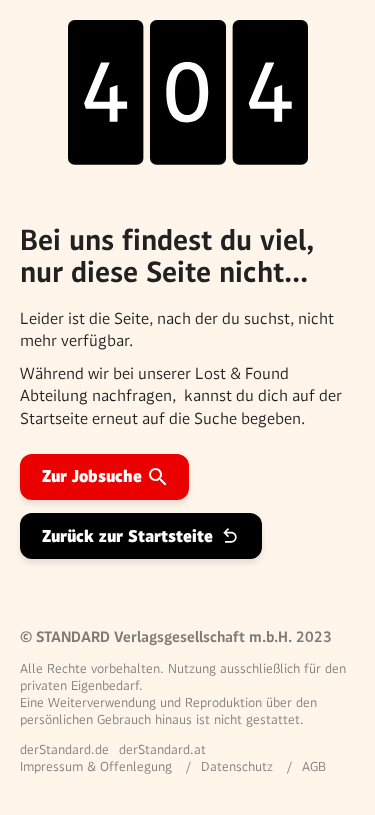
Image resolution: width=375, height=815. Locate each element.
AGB (314, 766)
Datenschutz (237, 766)
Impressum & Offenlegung (96, 766)
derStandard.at (162, 749)
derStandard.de (64, 749)
